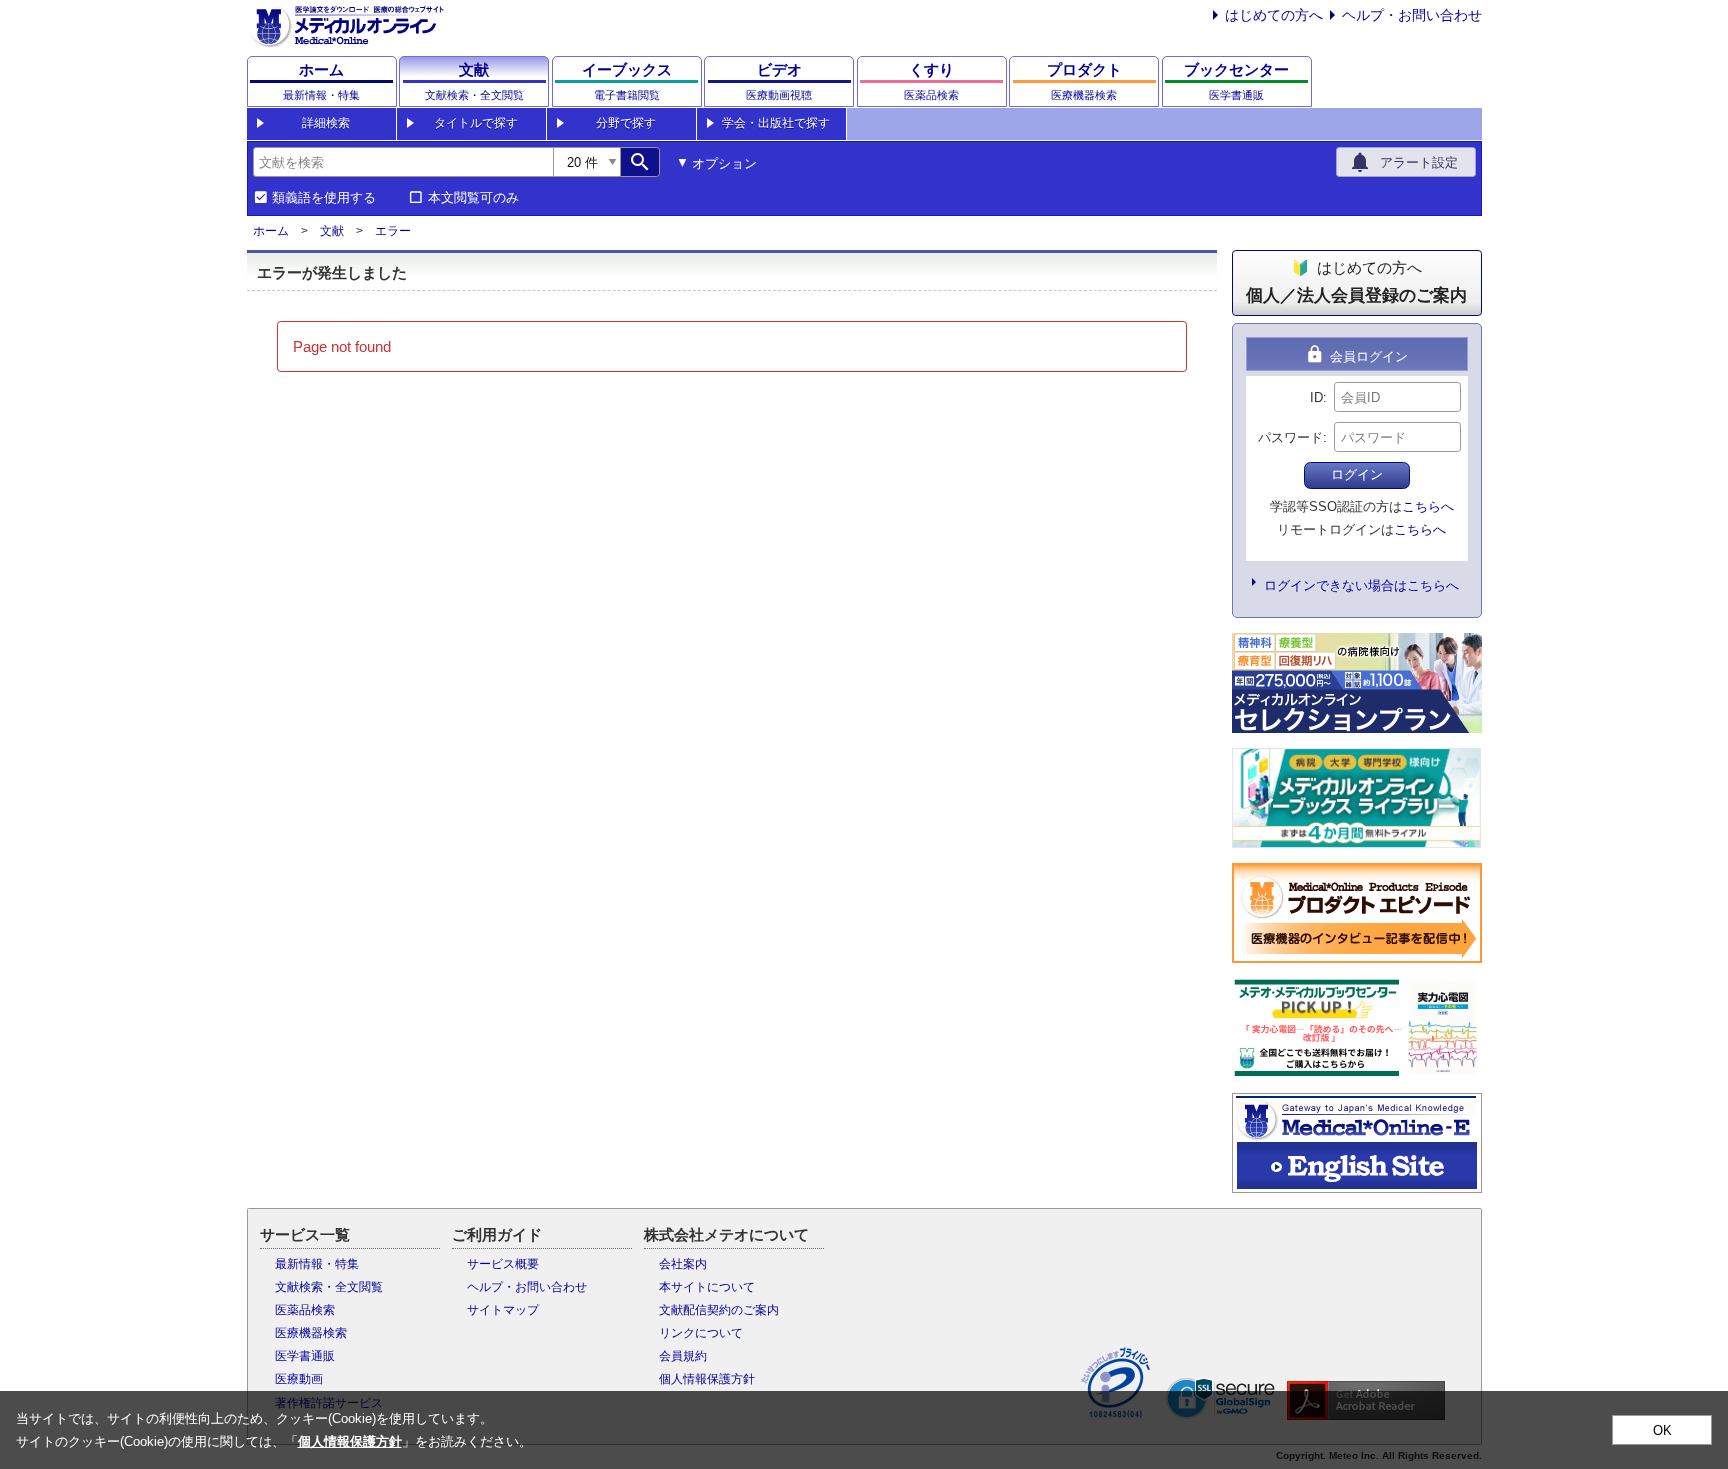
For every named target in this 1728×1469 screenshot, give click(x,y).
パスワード (1290, 437)
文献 (332, 231)
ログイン (1357, 474)
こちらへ (1428, 506)
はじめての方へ (1274, 15)
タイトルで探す (476, 123)
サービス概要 (503, 1264)
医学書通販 (305, 1356)
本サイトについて (707, 1287)
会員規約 (683, 1356)
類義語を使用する (324, 198)
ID (1316, 397)
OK (1662, 1430)
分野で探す (626, 123)
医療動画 (299, 1379)
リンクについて (701, 1333)
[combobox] (403, 162)
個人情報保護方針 (707, 1379)
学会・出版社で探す (776, 123)
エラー (393, 231)
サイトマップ (503, 1310)
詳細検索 (326, 123)
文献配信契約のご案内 (719, 1310)
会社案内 (683, 1264)
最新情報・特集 (317, 1264)
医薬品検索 (305, 1310)
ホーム (271, 231)
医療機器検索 (311, 1333)
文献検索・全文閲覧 (329, 1287)
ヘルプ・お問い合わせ (1412, 15)
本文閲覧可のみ (473, 198)
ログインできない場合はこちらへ (1361, 585)
